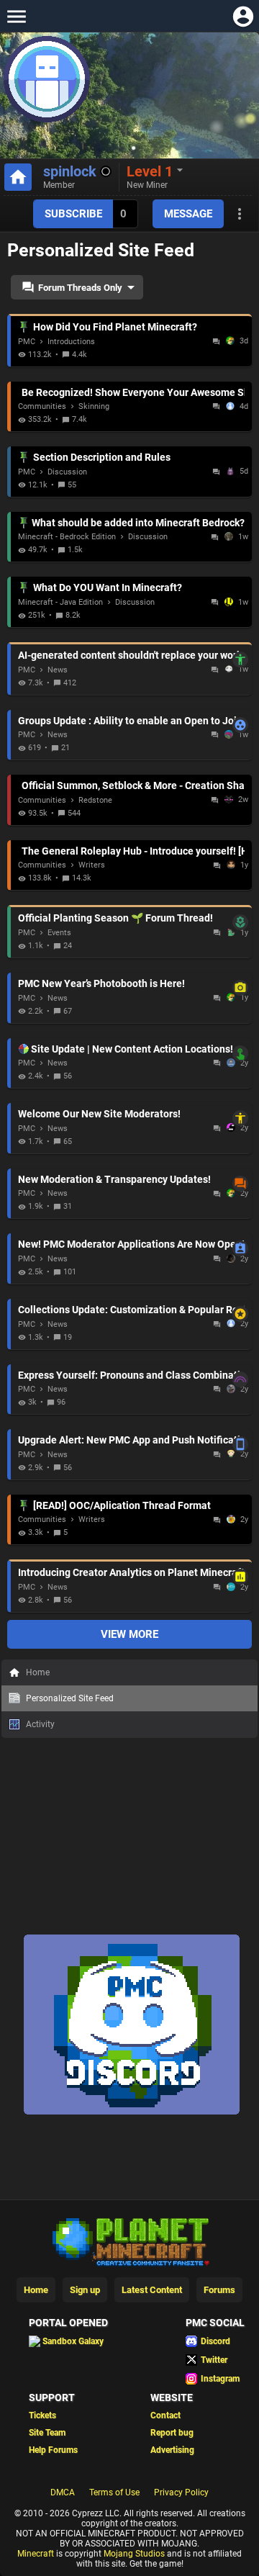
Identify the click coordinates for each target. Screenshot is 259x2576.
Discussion (67, 472)
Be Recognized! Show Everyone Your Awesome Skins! (133, 392)
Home (38, 1672)
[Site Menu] (16, 16)
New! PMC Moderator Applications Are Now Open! (131, 1244)
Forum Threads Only (80, 288)
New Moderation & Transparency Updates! (131, 1179)
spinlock (70, 171)
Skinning (94, 406)
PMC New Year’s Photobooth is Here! (131, 983)
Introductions (71, 342)
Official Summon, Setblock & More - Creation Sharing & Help (133, 785)
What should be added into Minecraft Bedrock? (138, 523)
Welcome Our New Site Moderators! (131, 1114)
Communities (42, 406)
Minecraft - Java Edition (60, 602)
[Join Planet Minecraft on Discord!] (132, 2112)
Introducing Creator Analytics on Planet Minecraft (131, 1572)
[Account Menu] (243, 16)
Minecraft (36, 2554)
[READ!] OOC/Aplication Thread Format (122, 1505)
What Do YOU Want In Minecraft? (108, 587)
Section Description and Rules (102, 457)
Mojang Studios (134, 2554)
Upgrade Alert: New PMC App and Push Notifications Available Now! (131, 1440)
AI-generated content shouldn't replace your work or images (131, 655)
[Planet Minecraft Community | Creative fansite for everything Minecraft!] (129, 2241)
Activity (40, 1724)
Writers (92, 865)
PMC (27, 342)
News (58, 670)
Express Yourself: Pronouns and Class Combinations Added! (131, 1375)
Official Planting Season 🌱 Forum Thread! (131, 918)
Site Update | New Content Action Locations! (138, 1049)
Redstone (95, 800)
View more (129, 1634)
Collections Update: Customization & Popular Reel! (131, 1310)
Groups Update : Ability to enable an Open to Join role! (131, 721)
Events (59, 933)
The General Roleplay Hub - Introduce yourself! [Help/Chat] (133, 851)
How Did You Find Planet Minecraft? (115, 327)
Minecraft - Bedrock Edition (67, 537)
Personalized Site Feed (70, 1698)
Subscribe (73, 214)
